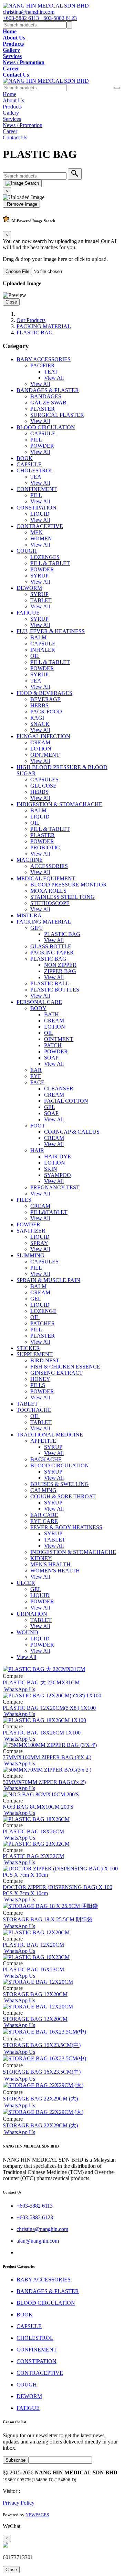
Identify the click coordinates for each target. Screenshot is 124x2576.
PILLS (38, 1385)
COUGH (27, 551)
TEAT (51, 372)
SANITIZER (31, 1231)
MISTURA (29, 915)
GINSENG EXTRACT (56, 1373)
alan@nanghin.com (38, 2241)
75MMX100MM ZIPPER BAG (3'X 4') (47, 1757)
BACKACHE (46, 1459)
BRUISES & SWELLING (60, 1484)
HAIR (37, 1150)
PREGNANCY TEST (55, 1187)
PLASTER (43, 409)
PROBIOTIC (45, 848)
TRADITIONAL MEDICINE (50, 1435)
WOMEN (41, 539)
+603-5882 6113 (22, 18)
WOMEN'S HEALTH (55, 1571)
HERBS (39, 705)
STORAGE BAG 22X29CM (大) (40, 2099)
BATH (51, 1014)
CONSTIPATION (37, 508)
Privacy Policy (19, 2503)
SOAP (51, 1058)
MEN (37, 532)
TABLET (41, 600)
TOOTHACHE (34, 1410)
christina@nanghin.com (29, 12)
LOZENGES (45, 557)
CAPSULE (43, 433)
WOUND (27, 1632)
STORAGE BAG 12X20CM (35, 1994)
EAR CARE (44, 1515)
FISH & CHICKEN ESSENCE (65, 1367)
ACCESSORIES (49, 866)
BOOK (25, 458)
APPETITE (43, 1441)
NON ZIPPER (60, 965)
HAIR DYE (58, 1157)
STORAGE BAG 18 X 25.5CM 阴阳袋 (48, 1919)
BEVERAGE (45, 699)
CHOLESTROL (35, 471)
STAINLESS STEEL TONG (63, 897)
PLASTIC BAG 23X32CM (33, 1856)
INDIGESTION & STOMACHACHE (59, 804)
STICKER (28, 1348)
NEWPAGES (37, 2515)
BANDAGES (46, 396)
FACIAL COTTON (66, 1101)
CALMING (43, 1490)
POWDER (42, 446)
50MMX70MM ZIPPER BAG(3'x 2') (44, 1782)
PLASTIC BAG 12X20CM (33, 1945)
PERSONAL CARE (39, 1002)
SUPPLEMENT (35, 1354)
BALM (38, 637)
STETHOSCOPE (50, 903)
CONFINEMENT (37, 489)
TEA (36, 477)
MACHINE (30, 860)
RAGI (37, 718)
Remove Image (21, 204)
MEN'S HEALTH (50, 1564)
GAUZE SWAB (48, 403)
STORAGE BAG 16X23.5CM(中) (42, 2045)
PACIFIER (43, 365)
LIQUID (40, 514)
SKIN (51, 1169)
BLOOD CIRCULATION (46, 427)
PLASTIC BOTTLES (55, 990)
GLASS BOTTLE (51, 946)
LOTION (41, 749)
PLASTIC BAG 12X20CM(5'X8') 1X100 (49, 1708)
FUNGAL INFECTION (43, 736)
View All (54, 378)
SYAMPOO (58, 1175)
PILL (36, 440)
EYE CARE (44, 1521)
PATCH (53, 1045)
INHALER (43, 650)
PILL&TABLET (49, 1212)
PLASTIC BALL (50, 983)
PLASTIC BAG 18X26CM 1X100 (42, 1733)
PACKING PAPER (52, 953)
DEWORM (29, 588)
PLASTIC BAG (35, 333)
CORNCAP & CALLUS (72, 1132)
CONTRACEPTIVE (40, 526)
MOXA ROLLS (48, 891)
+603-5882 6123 (59, 18)
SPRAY (39, 1243)
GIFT (37, 928)
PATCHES (42, 1323)
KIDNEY (41, 1558)
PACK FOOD (46, 712)
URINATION (32, 1614)
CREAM (40, 742)
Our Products (31, 320)
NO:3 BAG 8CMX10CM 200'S (38, 1807)
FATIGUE (28, 613)
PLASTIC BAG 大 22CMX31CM (41, 1682)
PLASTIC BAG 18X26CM (33, 1831)
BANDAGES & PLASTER (48, 390)
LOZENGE (43, 1311)
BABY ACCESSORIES (44, 359)
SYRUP (39, 576)
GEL (50, 1107)
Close (11, 302)
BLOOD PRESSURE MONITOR (69, 885)
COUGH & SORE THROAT (63, 1496)
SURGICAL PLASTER (57, 415)
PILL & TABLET (50, 563)
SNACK (40, 724)
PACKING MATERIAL (44, 326)
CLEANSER (59, 1089)
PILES (24, 1200)
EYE (36, 1076)
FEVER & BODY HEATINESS (66, 1527)
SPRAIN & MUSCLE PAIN (48, 1280)
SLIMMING (30, 1255)
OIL (35, 656)
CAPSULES (44, 780)
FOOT (38, 1126)
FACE (37, 1082)
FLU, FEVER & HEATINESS (51, 631)
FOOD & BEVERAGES (44, 693)
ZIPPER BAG (60, 971)
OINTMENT (45, 755)
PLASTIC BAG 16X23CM (33, 1970)
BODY (38, 1008)
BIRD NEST (45, 1360)
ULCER (26, 1583)
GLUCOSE (43, 786)
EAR (36, 1070)
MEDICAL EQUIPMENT (46, 878)
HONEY (40, 1379)
